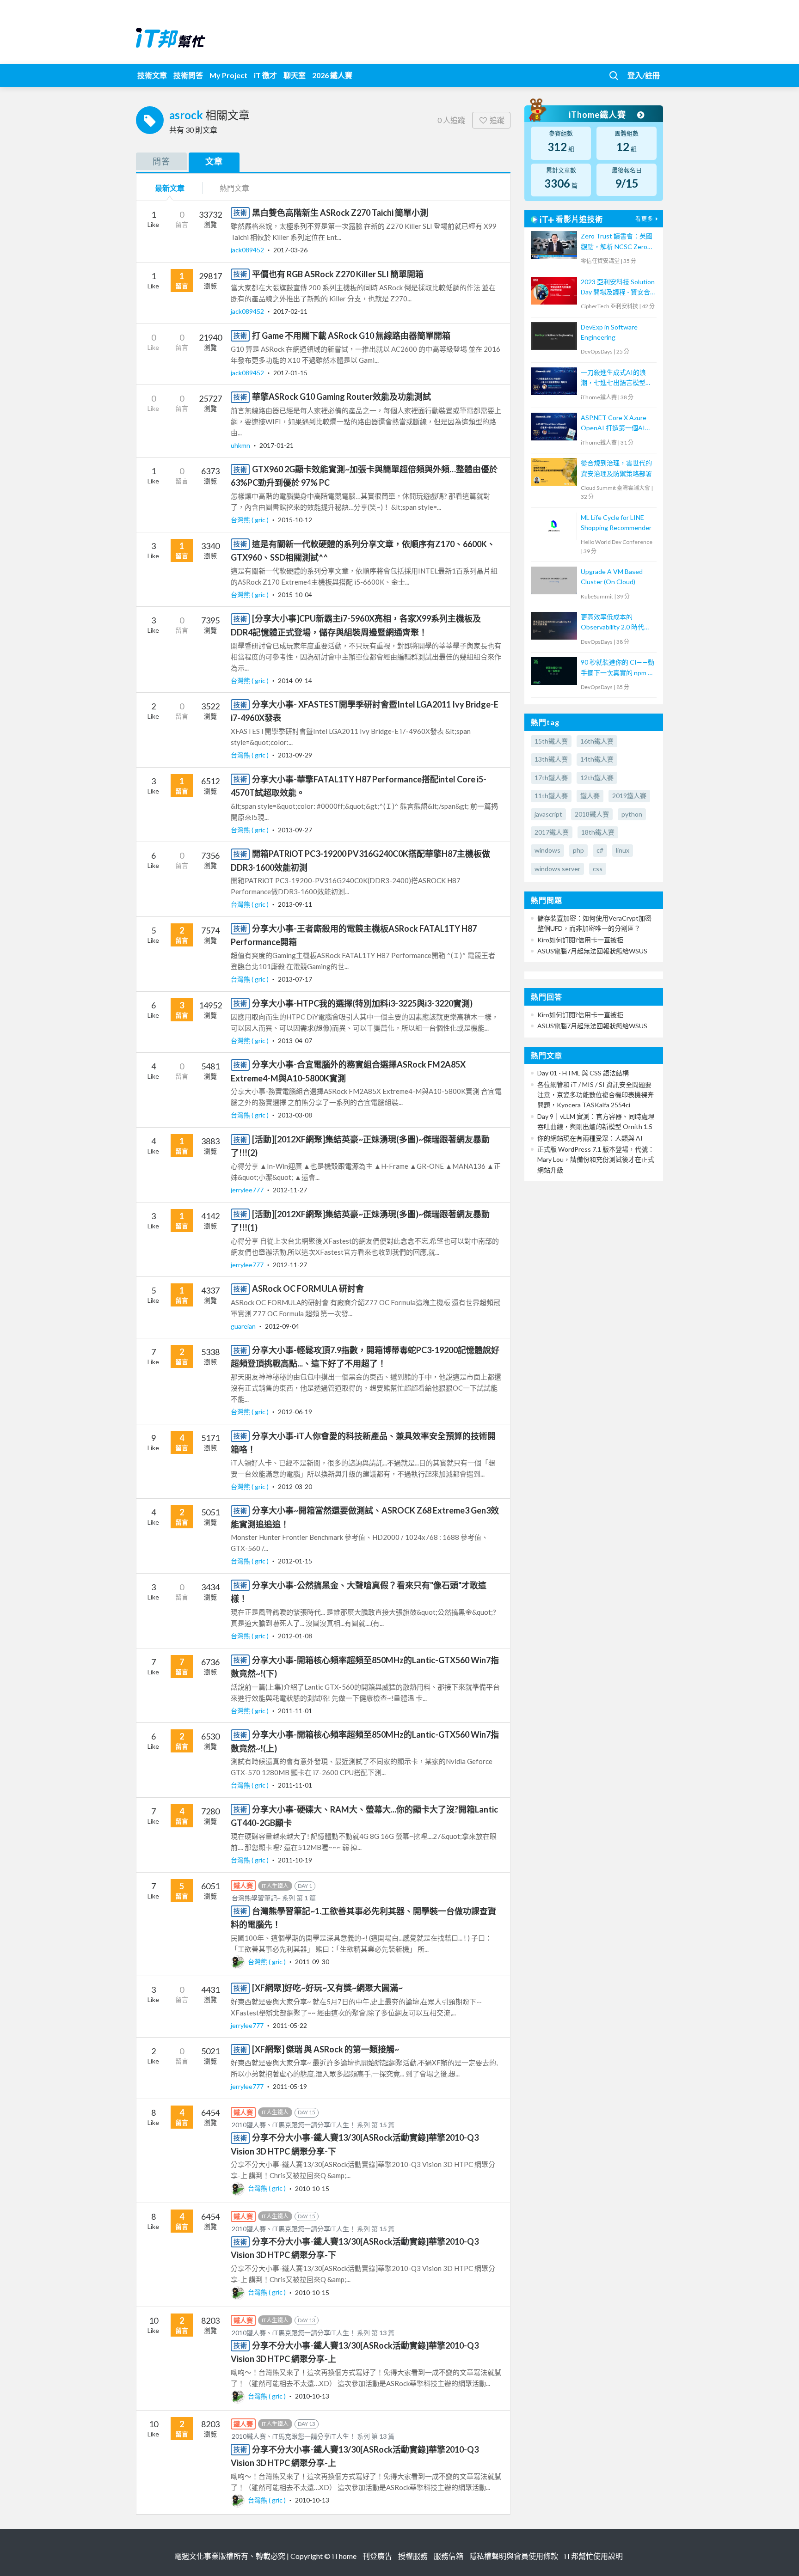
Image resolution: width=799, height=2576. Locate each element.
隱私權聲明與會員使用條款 (514, 2556)
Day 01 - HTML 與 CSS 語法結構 (583, 1073)
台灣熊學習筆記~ (256, 1898)
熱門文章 (234, 188)
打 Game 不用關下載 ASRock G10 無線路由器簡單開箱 (351, 336)
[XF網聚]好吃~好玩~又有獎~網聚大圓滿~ (327, 1988)
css (598, 869)
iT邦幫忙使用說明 (593, 2556)
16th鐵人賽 (597, 741)
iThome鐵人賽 (598, 115)
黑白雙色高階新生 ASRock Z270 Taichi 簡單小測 (340, 213)
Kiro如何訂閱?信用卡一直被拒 (580, 940)
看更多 (644, 219)
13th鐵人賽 (551, 759)
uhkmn (241, 445)
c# (600, 850)
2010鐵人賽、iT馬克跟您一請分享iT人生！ (294, 2125)
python (632, 814)
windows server (557, 869)
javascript (548, 814)
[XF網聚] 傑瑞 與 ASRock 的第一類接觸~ (326, 2049)
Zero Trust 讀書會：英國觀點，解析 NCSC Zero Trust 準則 (617, 242)
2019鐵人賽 (629, 796)
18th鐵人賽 (598, 832)
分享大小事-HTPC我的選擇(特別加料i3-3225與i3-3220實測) (362, 1003)
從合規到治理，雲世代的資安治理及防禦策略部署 (616, 468)
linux (623, 850)
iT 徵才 (265, 75)
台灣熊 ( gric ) (250, 520)
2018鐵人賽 (592, 814)
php (578, 850)
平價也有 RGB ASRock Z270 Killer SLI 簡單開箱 (338, 274)
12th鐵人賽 (597, 778)
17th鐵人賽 (551, 778)
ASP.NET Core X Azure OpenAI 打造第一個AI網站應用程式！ (616, 424)
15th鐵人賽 (551, 741)
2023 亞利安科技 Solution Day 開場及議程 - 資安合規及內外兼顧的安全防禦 (618, 288)
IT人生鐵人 (275, 1886)
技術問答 (188, 75)
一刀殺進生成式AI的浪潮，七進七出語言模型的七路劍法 (616, 378)
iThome (344, 2556)
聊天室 (295, 75)
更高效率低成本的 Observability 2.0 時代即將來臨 (616, 623)
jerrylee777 (248, 1190)
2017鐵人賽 (552, 832)
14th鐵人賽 (597, 759)
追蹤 (497, 120)
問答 (161, 161)
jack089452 (248, 250)
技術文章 (152, 75)
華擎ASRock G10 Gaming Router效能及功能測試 (341, 397)
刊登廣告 (377, 2556)
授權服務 (413, 2556)
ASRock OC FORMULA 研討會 (308, 1288)
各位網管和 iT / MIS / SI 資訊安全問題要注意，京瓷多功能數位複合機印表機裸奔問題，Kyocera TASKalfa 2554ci (596, 1095)
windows (547, 850)
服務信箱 (449, 2556)
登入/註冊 (644, 75)
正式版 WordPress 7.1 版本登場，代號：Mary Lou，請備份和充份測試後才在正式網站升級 (596, 1160)
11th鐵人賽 (551, 796)
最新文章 (170, 188)
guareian (244, 1326)
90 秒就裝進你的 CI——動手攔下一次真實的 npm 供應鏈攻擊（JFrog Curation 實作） (618, 668)
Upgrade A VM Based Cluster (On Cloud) (612, 577)
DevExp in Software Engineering (609, 332)
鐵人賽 (590, 796)
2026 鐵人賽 (332, 75)
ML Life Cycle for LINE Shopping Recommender (616, 522)
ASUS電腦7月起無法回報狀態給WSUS (592, 951)
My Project (228, 75)
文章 (214, 161)
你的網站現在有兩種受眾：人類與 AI (590, 1138)
